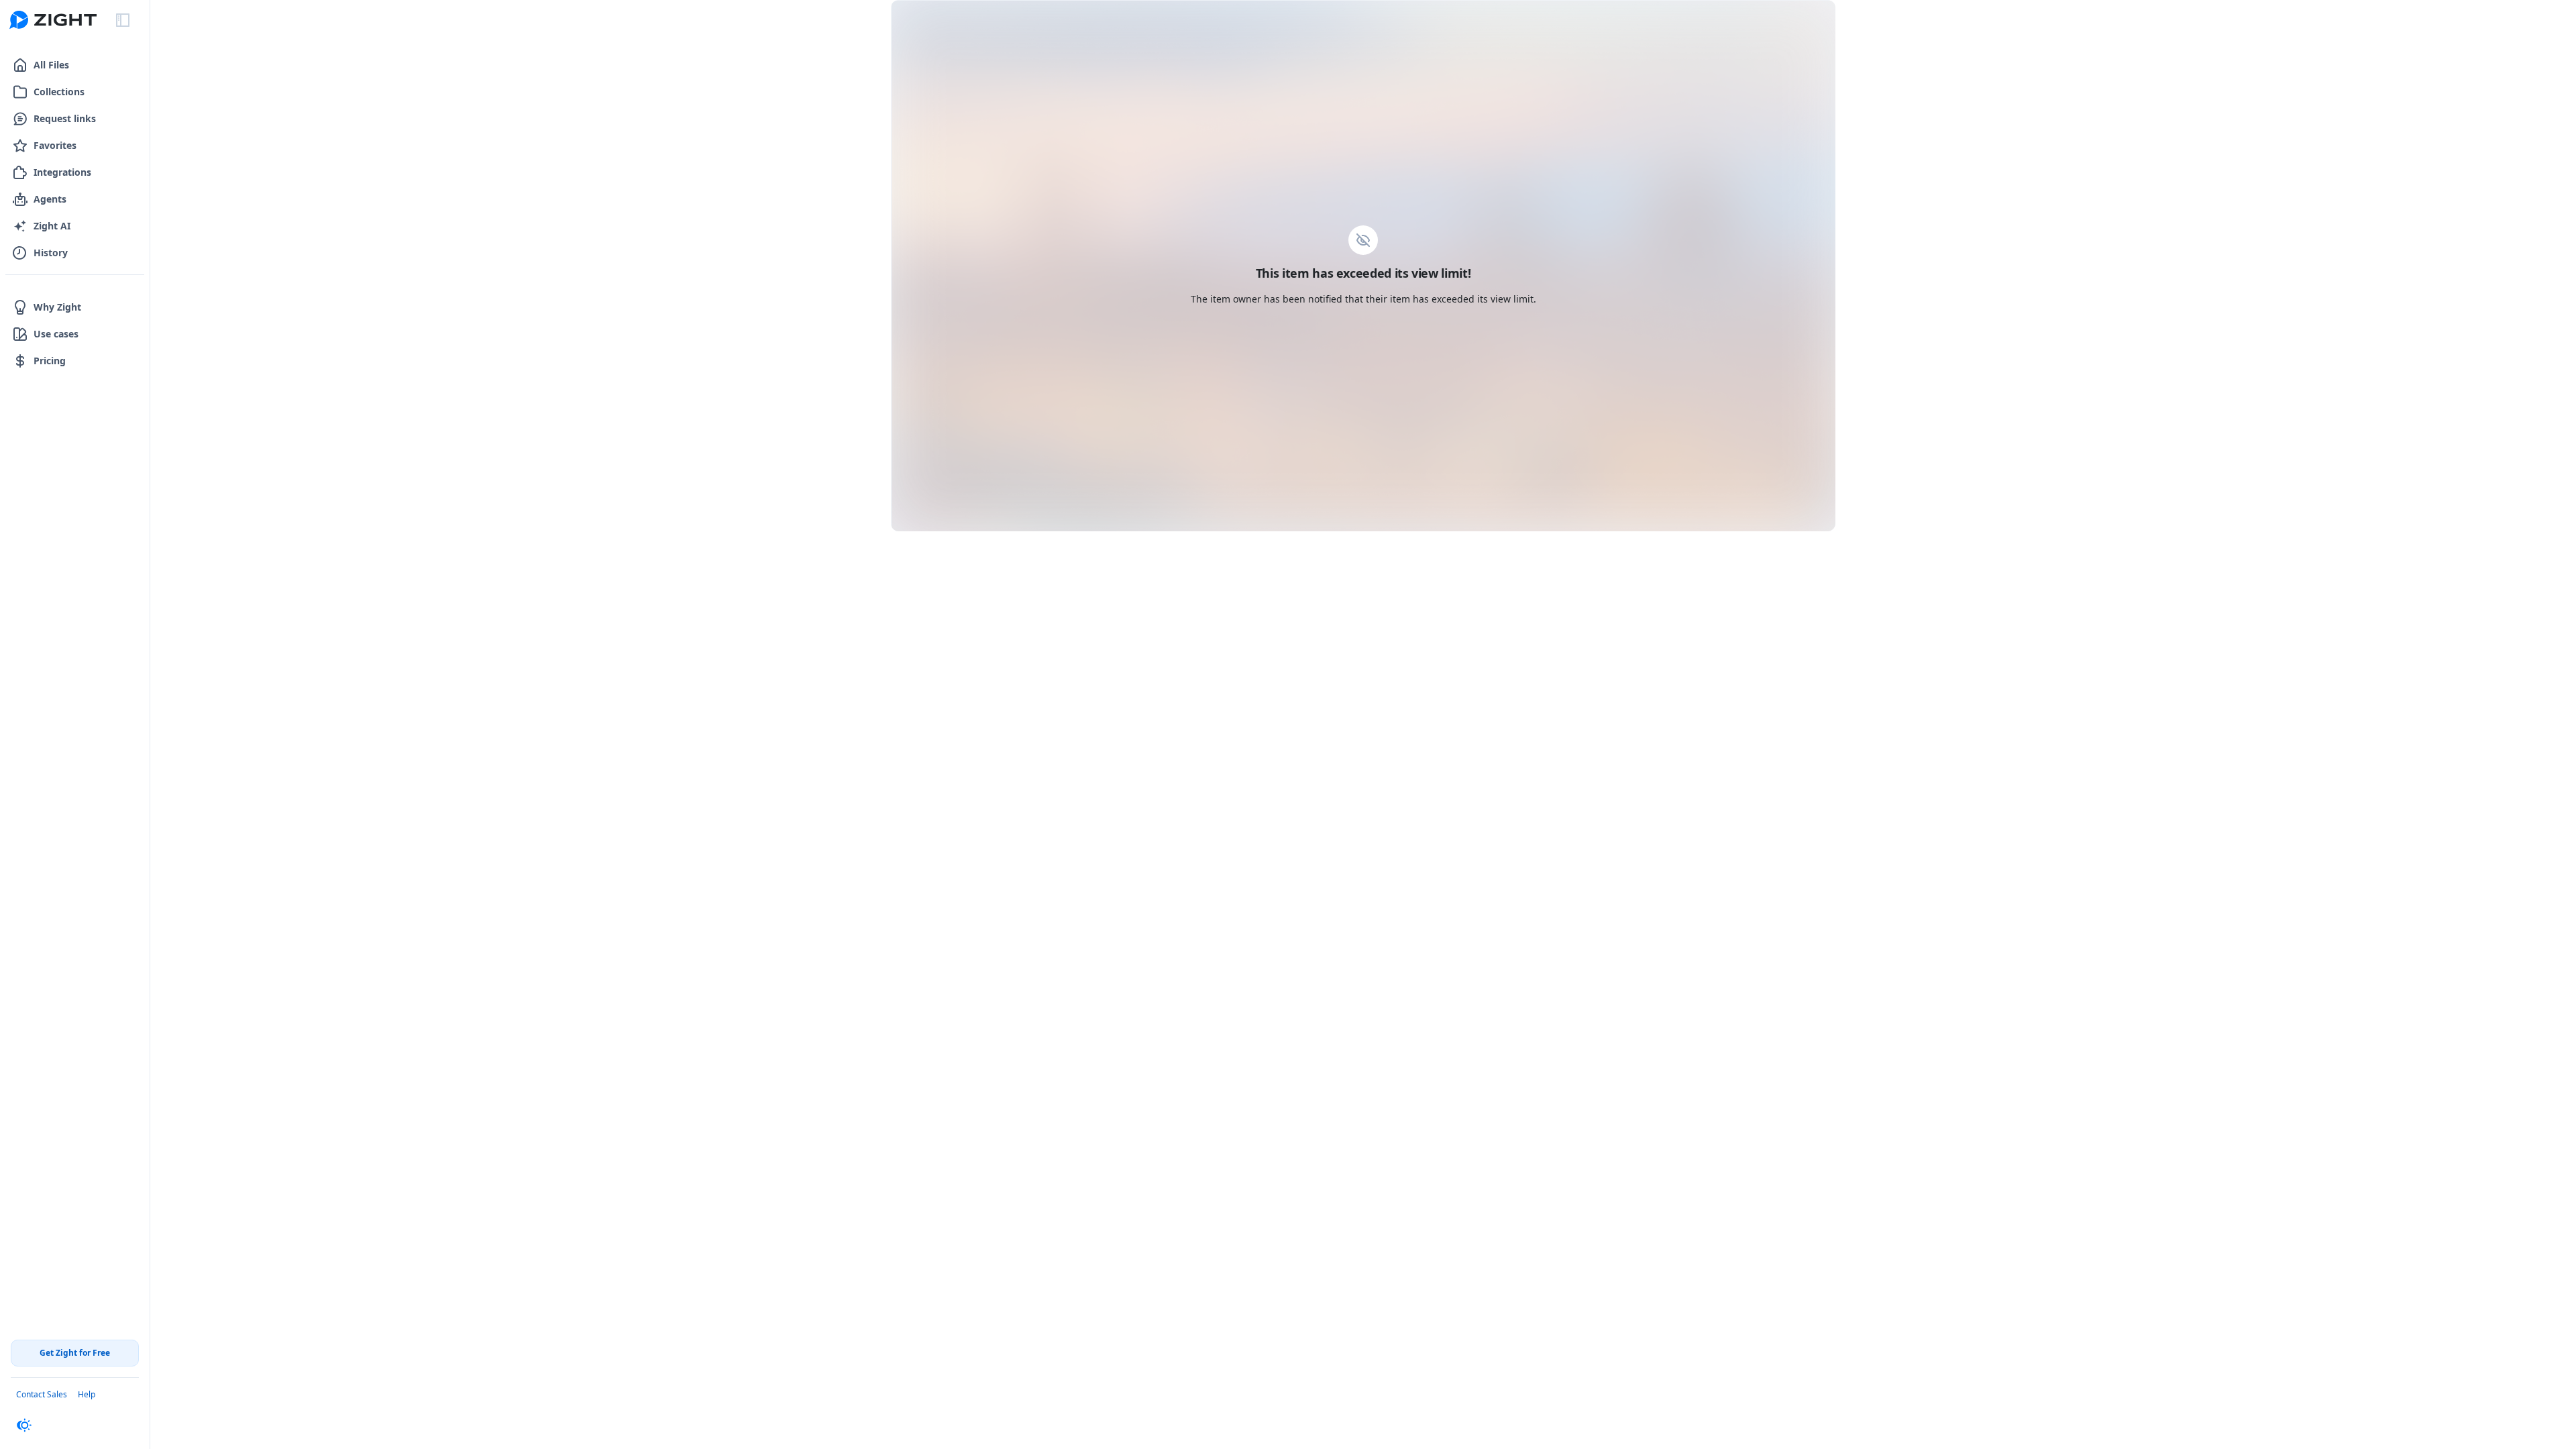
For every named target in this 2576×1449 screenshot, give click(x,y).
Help (87, 1394)
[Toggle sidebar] (123, 20)
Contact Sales (42, 1394)
